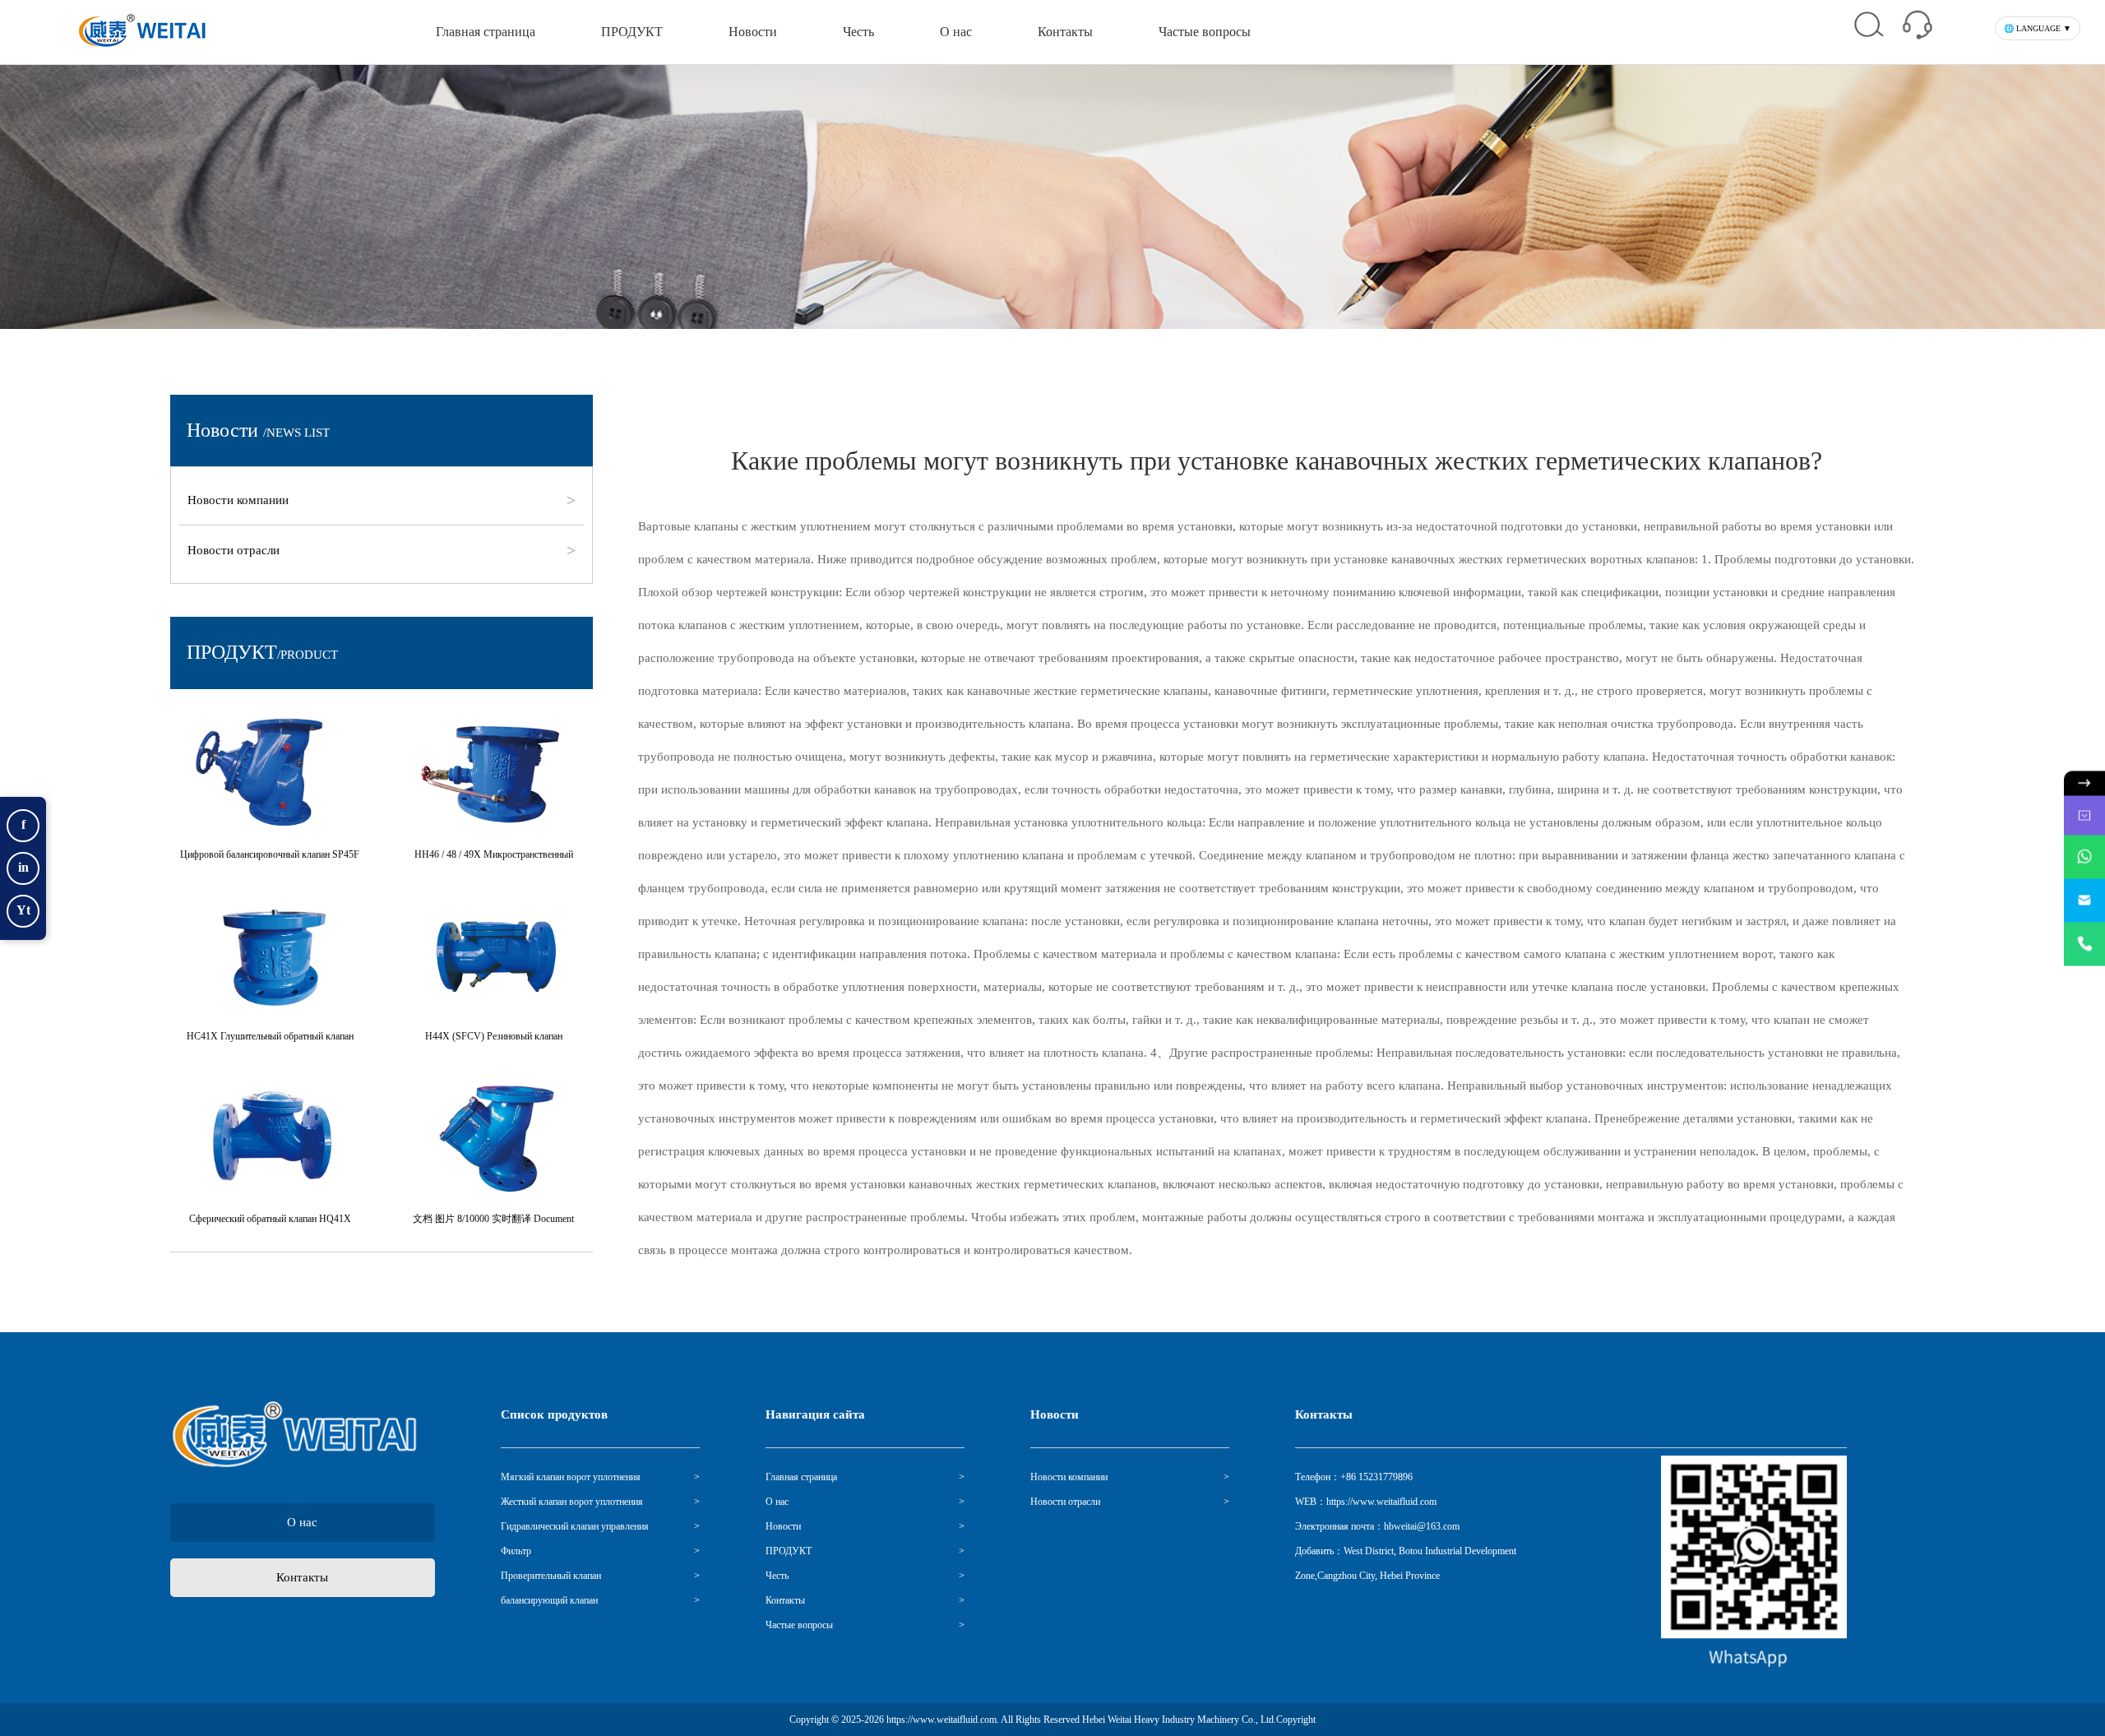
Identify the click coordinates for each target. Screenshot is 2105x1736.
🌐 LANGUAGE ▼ (2038, 28)
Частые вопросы (1205, 32)
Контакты (1065, 32)
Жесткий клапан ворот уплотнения (572, 1502)
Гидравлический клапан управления (575, 1526)
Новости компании (242, 500)
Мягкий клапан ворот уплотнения (571, 1477)
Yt (23, 910)
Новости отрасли (238, 550)
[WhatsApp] (2084, 856)
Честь (858, 32)
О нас (956, 32)
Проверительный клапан (551, 1576)
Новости (753, 32)
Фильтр (516, 1551)
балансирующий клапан (549, 1600)
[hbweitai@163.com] (2084, 900)
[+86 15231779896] (2084, 944)
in (23, 867)
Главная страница (486, 32)
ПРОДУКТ (632, 32)
